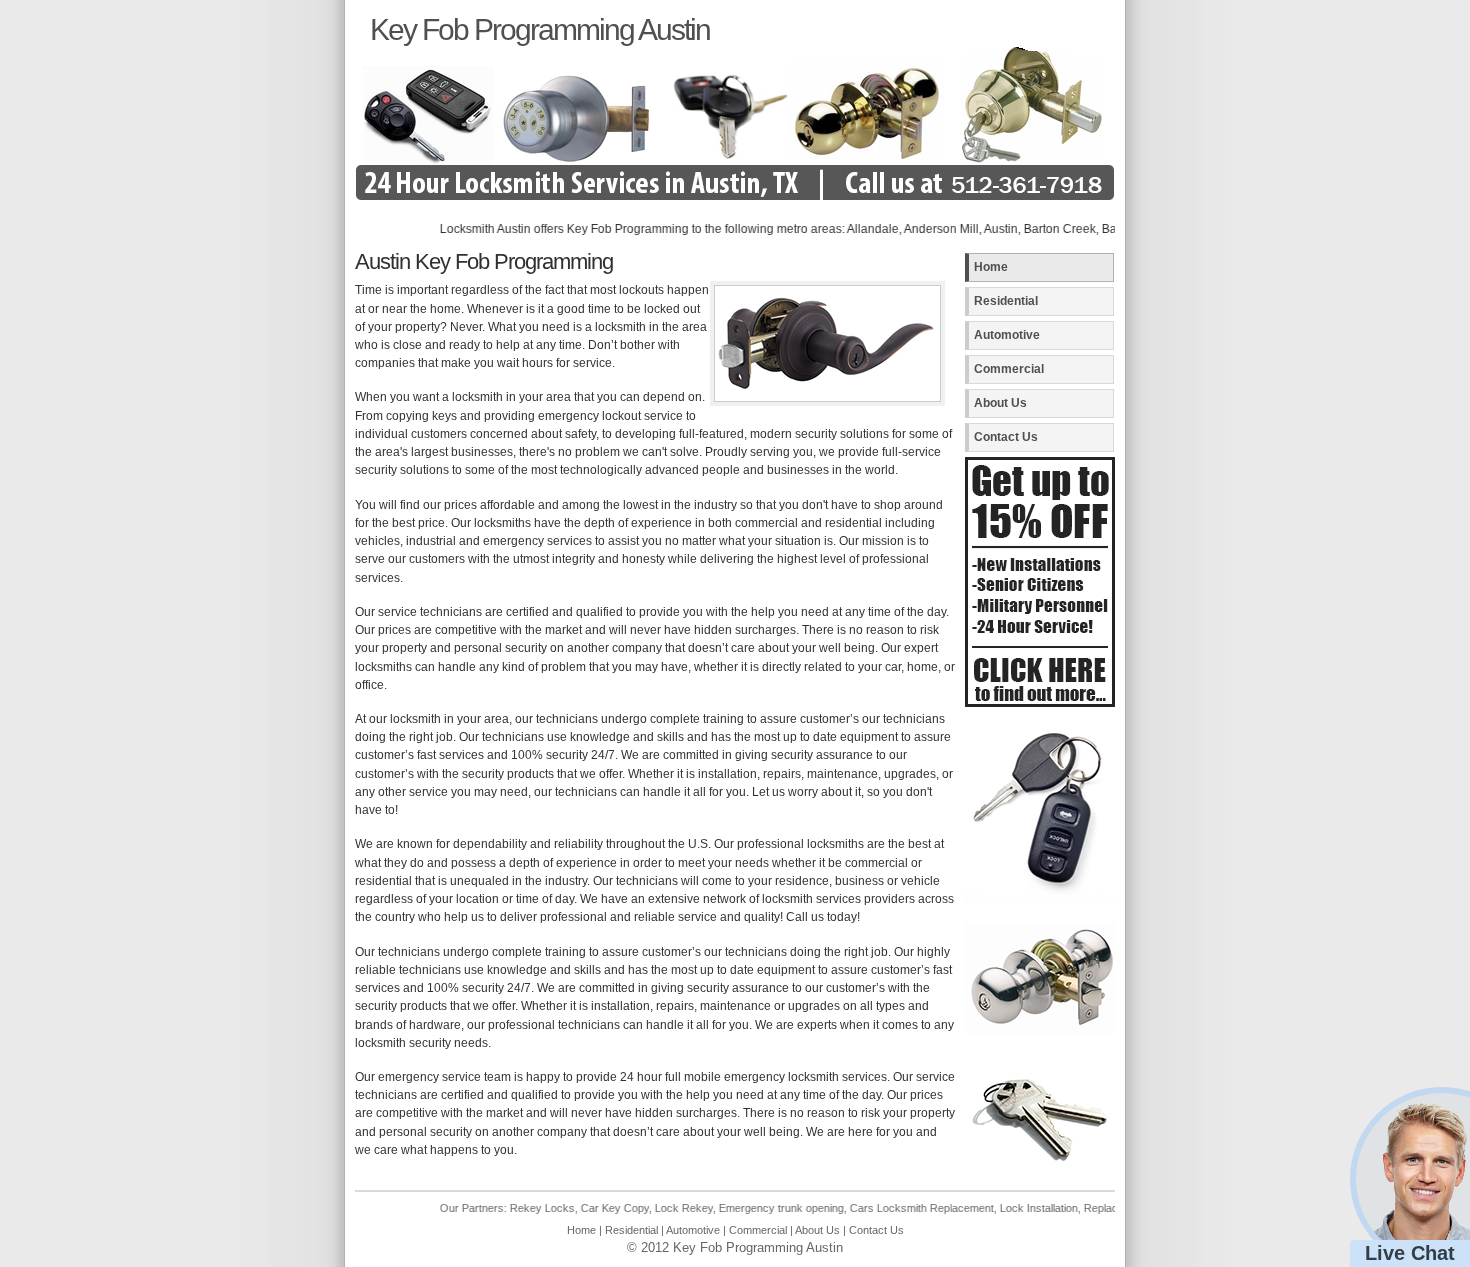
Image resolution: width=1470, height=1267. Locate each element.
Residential (1006, 301)
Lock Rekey (650, 1208)
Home (991, 267)
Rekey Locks (508, 1208)
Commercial (1009, 369)
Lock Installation (1005, 1208)
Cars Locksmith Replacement (888, 1208)
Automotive (1007, 335)
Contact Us (1006, 437)
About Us (1000, 403)
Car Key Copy (581, 1208)
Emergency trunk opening (747, 1208)
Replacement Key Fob (1104, 1208)
